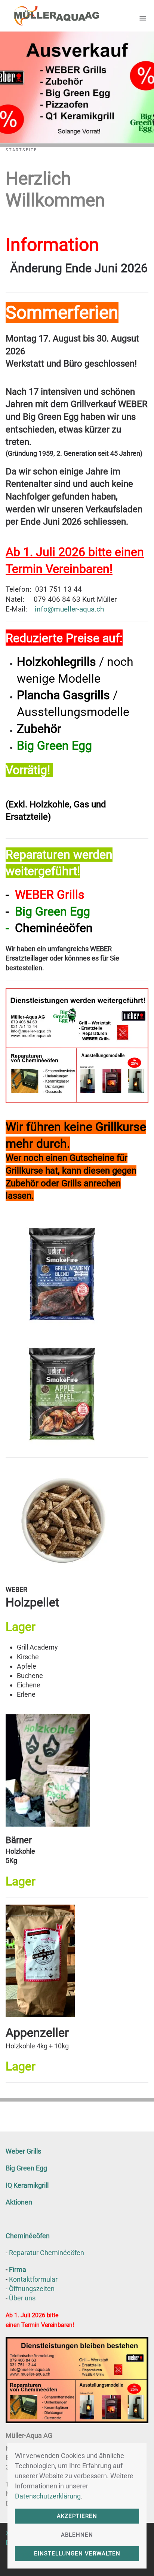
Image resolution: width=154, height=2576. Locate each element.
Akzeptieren (77, 2516)
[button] (143, 16)
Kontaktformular (33, 2279)
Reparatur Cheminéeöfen (47, 2253)
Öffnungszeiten (32, 2289)
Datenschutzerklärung (48, 2496)
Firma (18, 2269)
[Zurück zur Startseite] (52, 16)
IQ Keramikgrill (27, 2185)
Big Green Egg (26, 2168)
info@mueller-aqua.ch (69, 609)
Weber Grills (23, 2151)
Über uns (22, 2298)
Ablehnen (77, 2535)
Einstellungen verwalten (77, 2554)
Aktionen (19, 2202)
